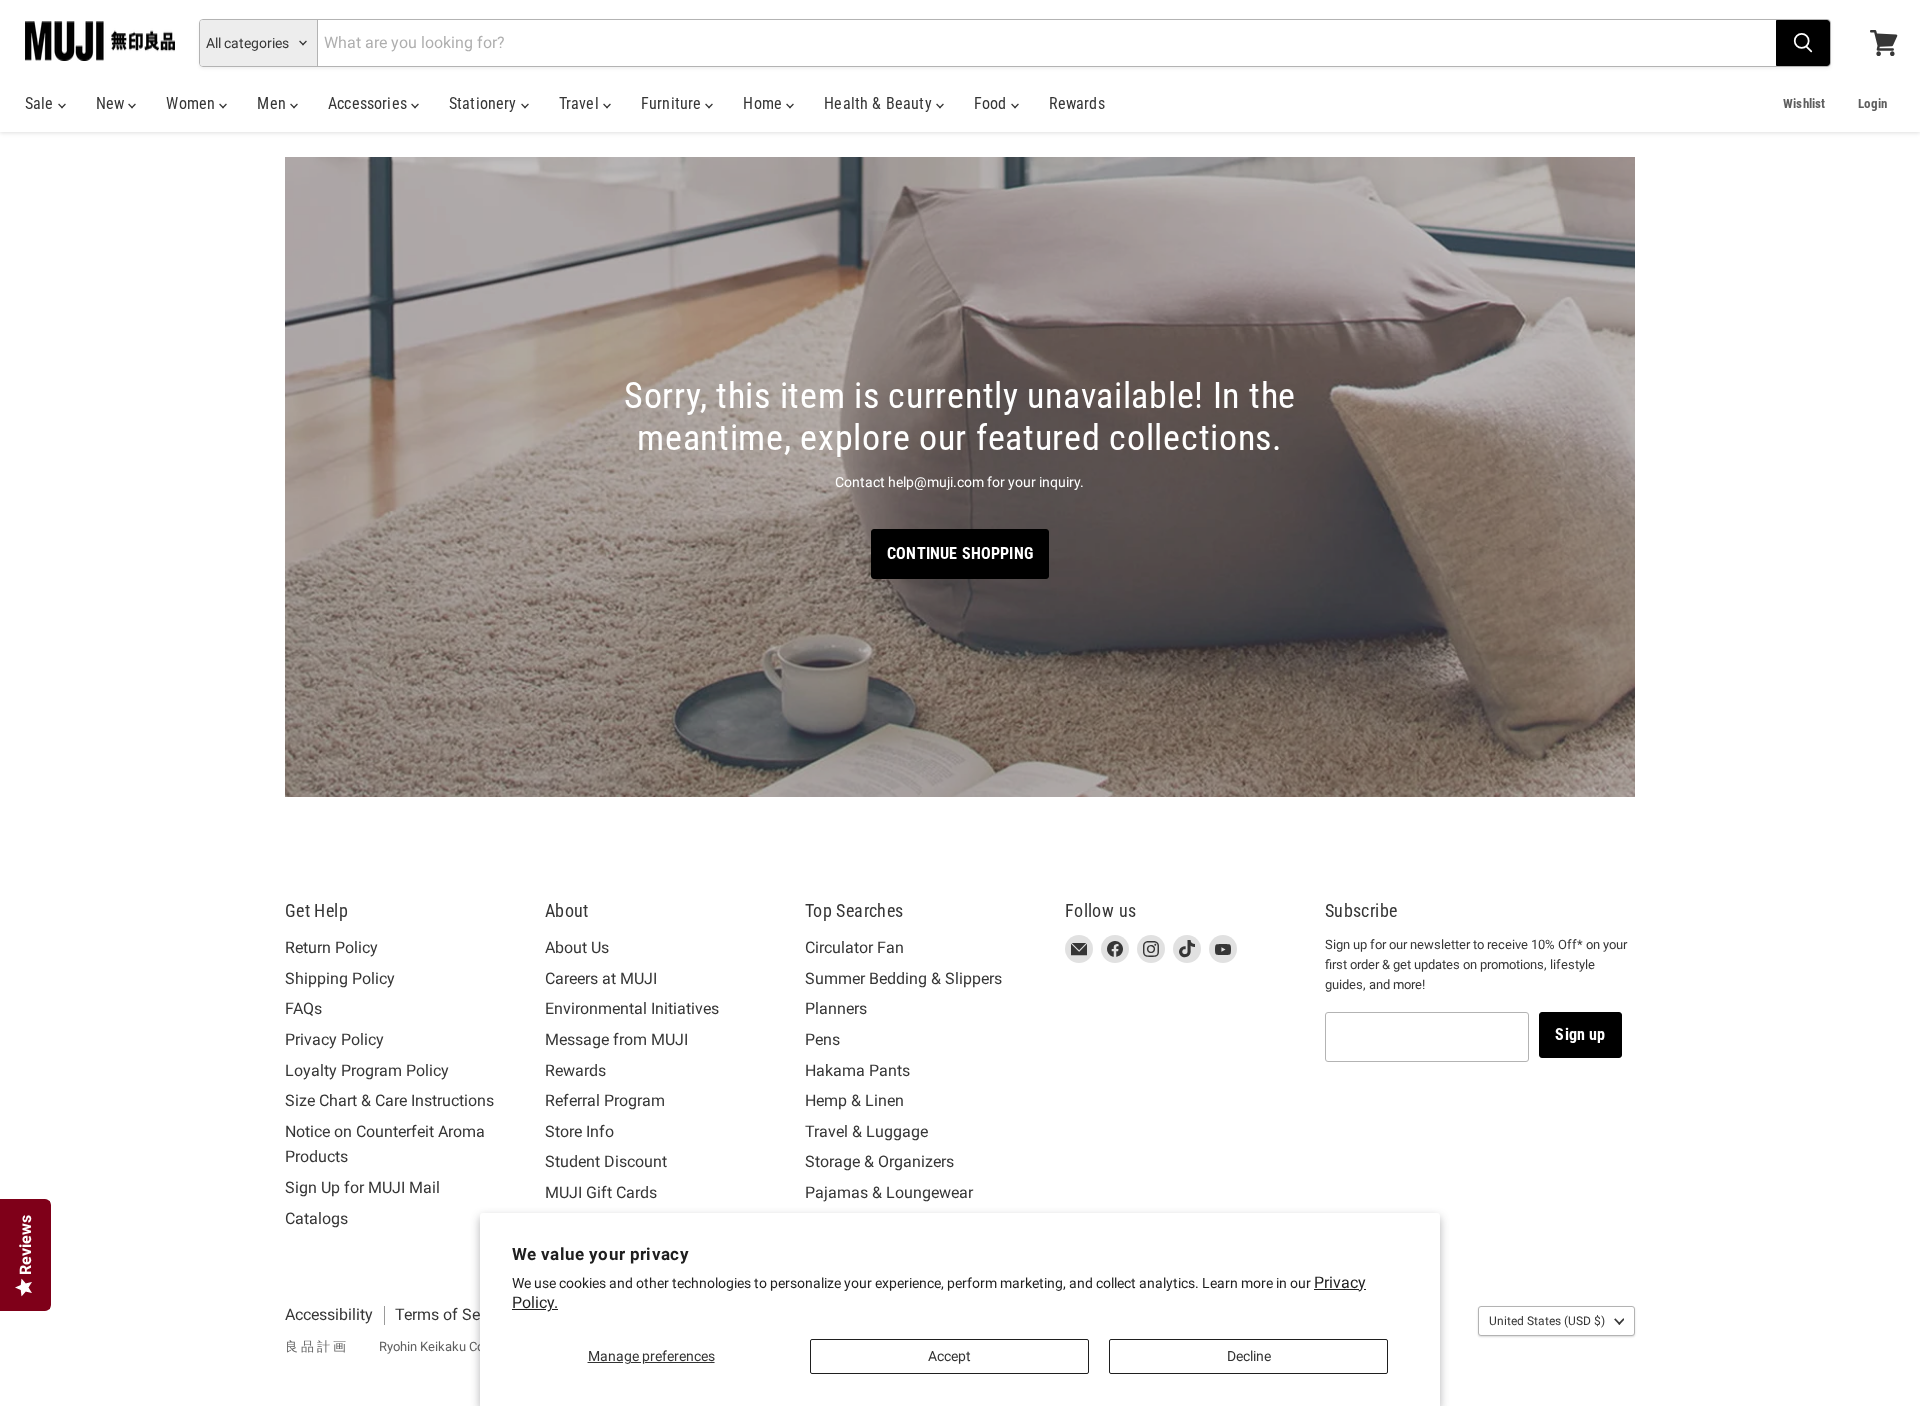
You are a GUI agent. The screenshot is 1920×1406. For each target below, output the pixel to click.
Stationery (485, 103)
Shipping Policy (340, 978)
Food (992, 103)
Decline (1249, 1356)
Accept (949, 1356)
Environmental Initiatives (632, 1008)
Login (1872, 103)
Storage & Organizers (879, 1161)
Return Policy (331, 947)
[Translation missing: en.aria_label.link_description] (960, 477)
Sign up (1580, 1034)
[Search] (1803, 43)
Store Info (579, 1131)
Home (764, 103)
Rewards (1077, 103)
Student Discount (606, 1161)
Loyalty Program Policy (367, 1070)
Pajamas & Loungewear (889, 1192)
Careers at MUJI (601, 978)
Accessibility (329, 1314)
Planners (836, 1008)
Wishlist (1804, 103)
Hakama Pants (857, 1070)
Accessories (369, 103)
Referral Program (605, 1100)
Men (273, 103)
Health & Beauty (880, 103)
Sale (41, 103)
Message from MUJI (616, 1039)
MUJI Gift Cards (601, 1192)
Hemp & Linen (854, 1100)
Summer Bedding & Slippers (903, 978)
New (112, 103)
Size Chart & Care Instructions (389, 1100)
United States (1547, 1321)
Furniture (673, 103)
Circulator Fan (854, 947)
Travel (581, 103)
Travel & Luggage (866, 1131)
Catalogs (316, 1218)
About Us (577, 947)
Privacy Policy (334, 1039)
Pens (822, 1039)
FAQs (303, 1008)
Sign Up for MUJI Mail (362, 1187)
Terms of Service (454, 1314)
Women (192, 103)
